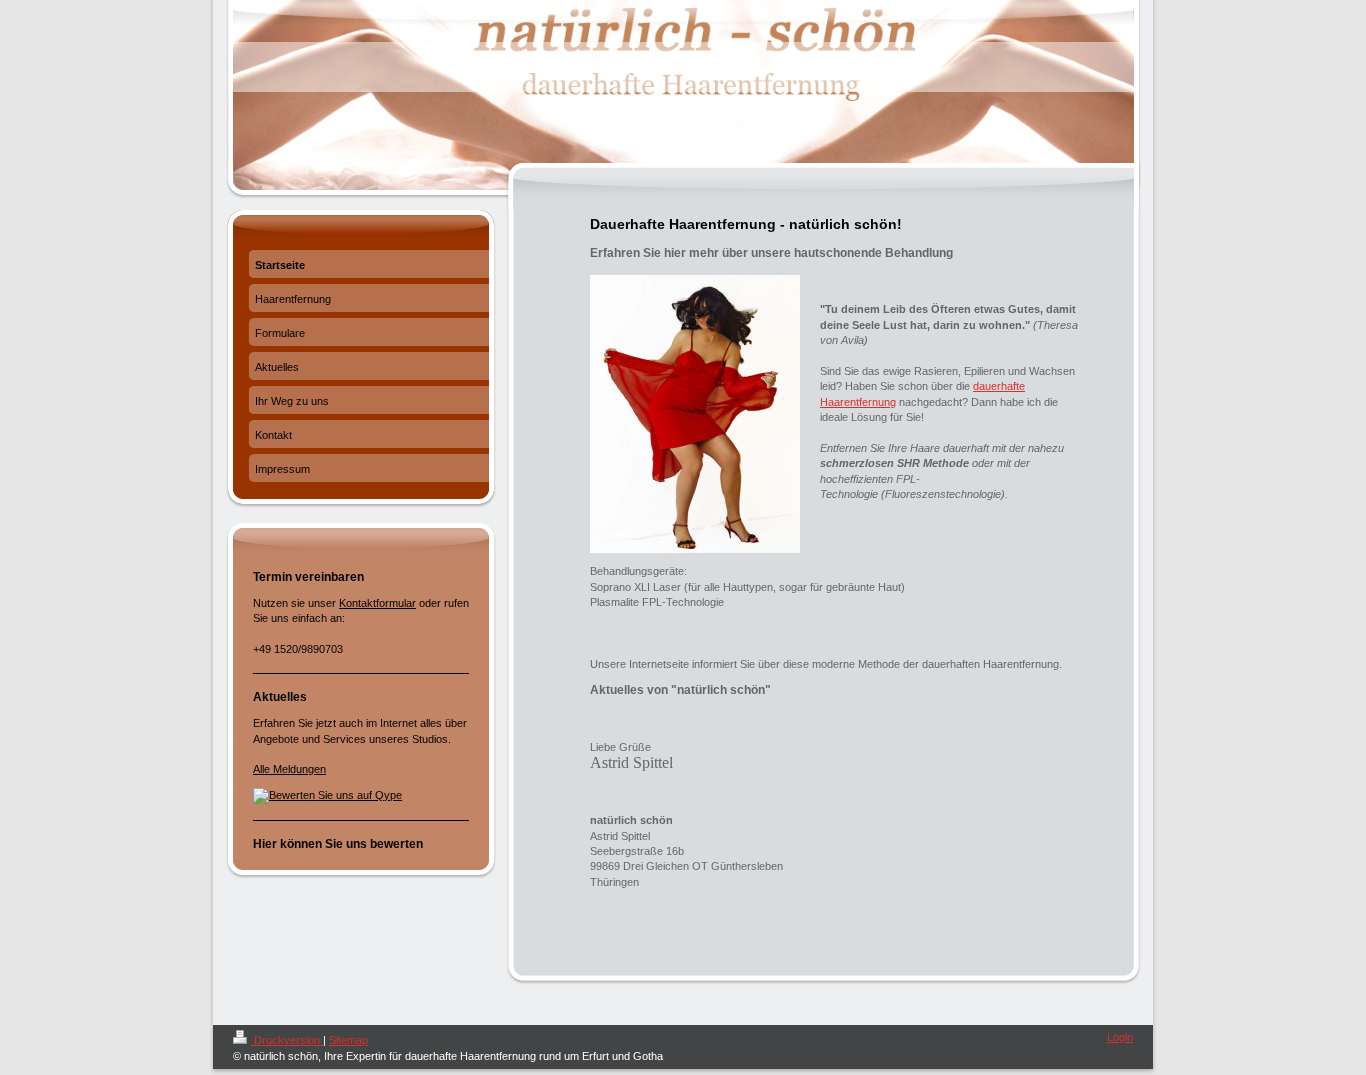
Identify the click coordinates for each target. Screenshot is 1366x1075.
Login (1120, 1037)
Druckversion (287, 1040)
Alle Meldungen (289, 769)
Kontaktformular (377, 603)
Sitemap (348, 1040)
